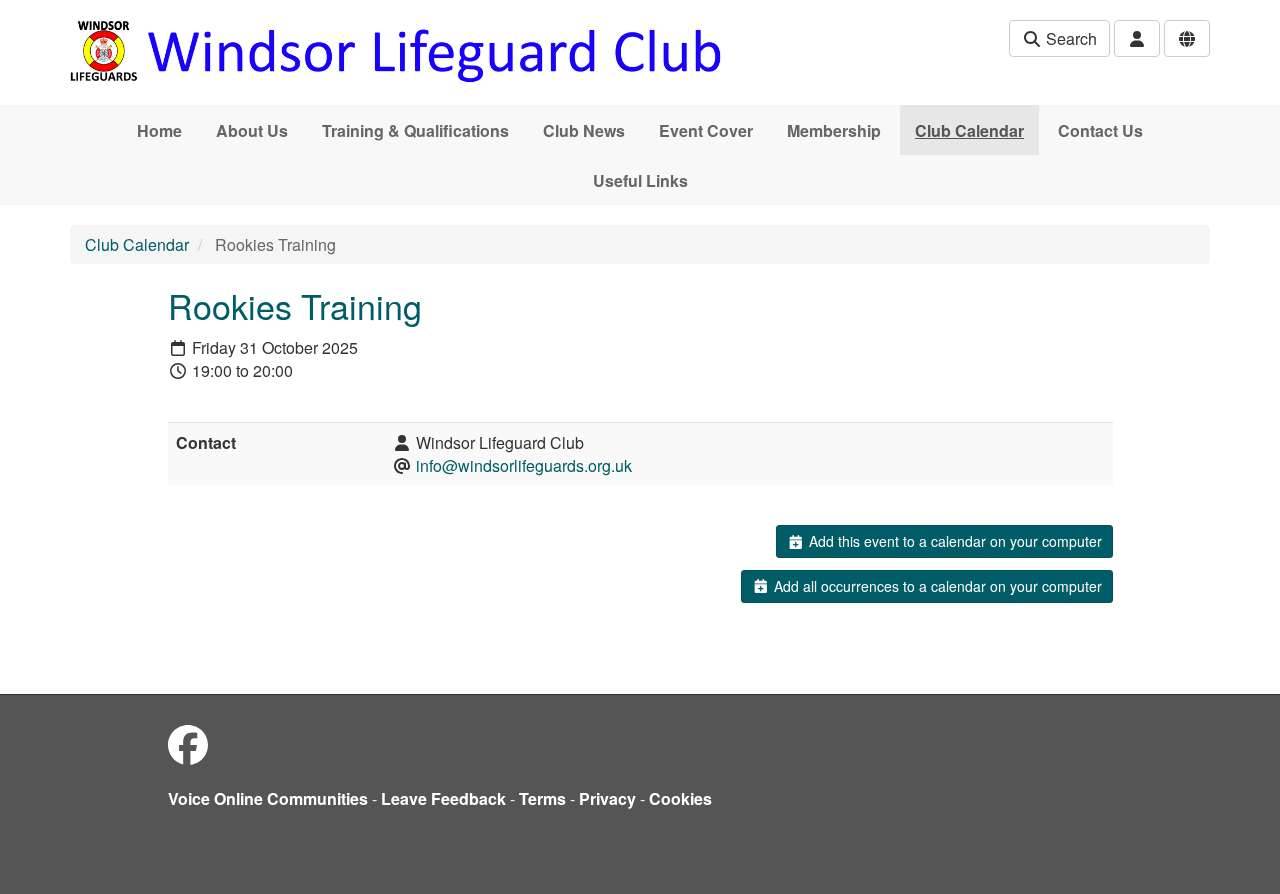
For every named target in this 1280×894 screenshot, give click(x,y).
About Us (252, 130)
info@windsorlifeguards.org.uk (524, 465)
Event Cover (706, 130)
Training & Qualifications (415, 130)
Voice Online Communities (268, 798)
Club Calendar (969, 130)
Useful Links (640, 180)
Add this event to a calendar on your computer (953, 541)
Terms (542, 798)
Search (1069, 38)
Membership (834, 130)
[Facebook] (188, 743)
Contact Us (1100, 130)
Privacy (607, 798)
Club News (584, 130)
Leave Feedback (443, 798)
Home (159, 130)
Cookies (680, 798)
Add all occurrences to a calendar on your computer (936, 586)
